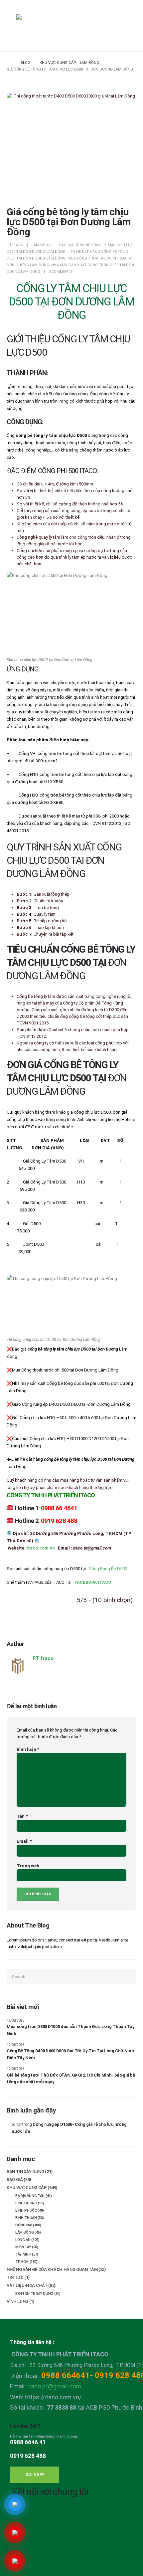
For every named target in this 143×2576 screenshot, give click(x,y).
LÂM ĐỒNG (41, 245)
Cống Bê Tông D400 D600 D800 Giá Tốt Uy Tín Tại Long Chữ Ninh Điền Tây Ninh (70, 2054)
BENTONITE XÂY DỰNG (34, 2294)
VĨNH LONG (17, 2301)
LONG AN (23, 2240)
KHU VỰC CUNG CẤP (27, 2188)
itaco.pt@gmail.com (54, 2386)
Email (24, 1841)
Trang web (28, 1866)
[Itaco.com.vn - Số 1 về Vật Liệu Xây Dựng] (35, 27)
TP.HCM (22, 2262)
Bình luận (28, 1749)
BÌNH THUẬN (26, 2218)
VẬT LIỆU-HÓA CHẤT (27, 2285)
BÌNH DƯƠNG (26, 2203)
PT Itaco (15, 245)
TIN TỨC (15, 2277)
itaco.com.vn (41, 1548)
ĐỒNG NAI (24, 2225)
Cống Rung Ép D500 (108, 1569)
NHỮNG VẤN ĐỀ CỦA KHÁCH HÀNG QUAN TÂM (52, 2269)
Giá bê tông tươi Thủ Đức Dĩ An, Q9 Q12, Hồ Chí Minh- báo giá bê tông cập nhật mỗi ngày (71, 2079)
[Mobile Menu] (11, 26)
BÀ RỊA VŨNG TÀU (30, 2196)
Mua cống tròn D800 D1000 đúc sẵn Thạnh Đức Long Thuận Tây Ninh (71, 2030)
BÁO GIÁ (15, 2180)
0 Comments (61, 272)
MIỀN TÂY (23, 2247)
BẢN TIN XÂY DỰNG (25, 2172)
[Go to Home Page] (9, 63)
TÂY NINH (23, 2254)
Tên (22, 1816)
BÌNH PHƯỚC (26, 2210)
